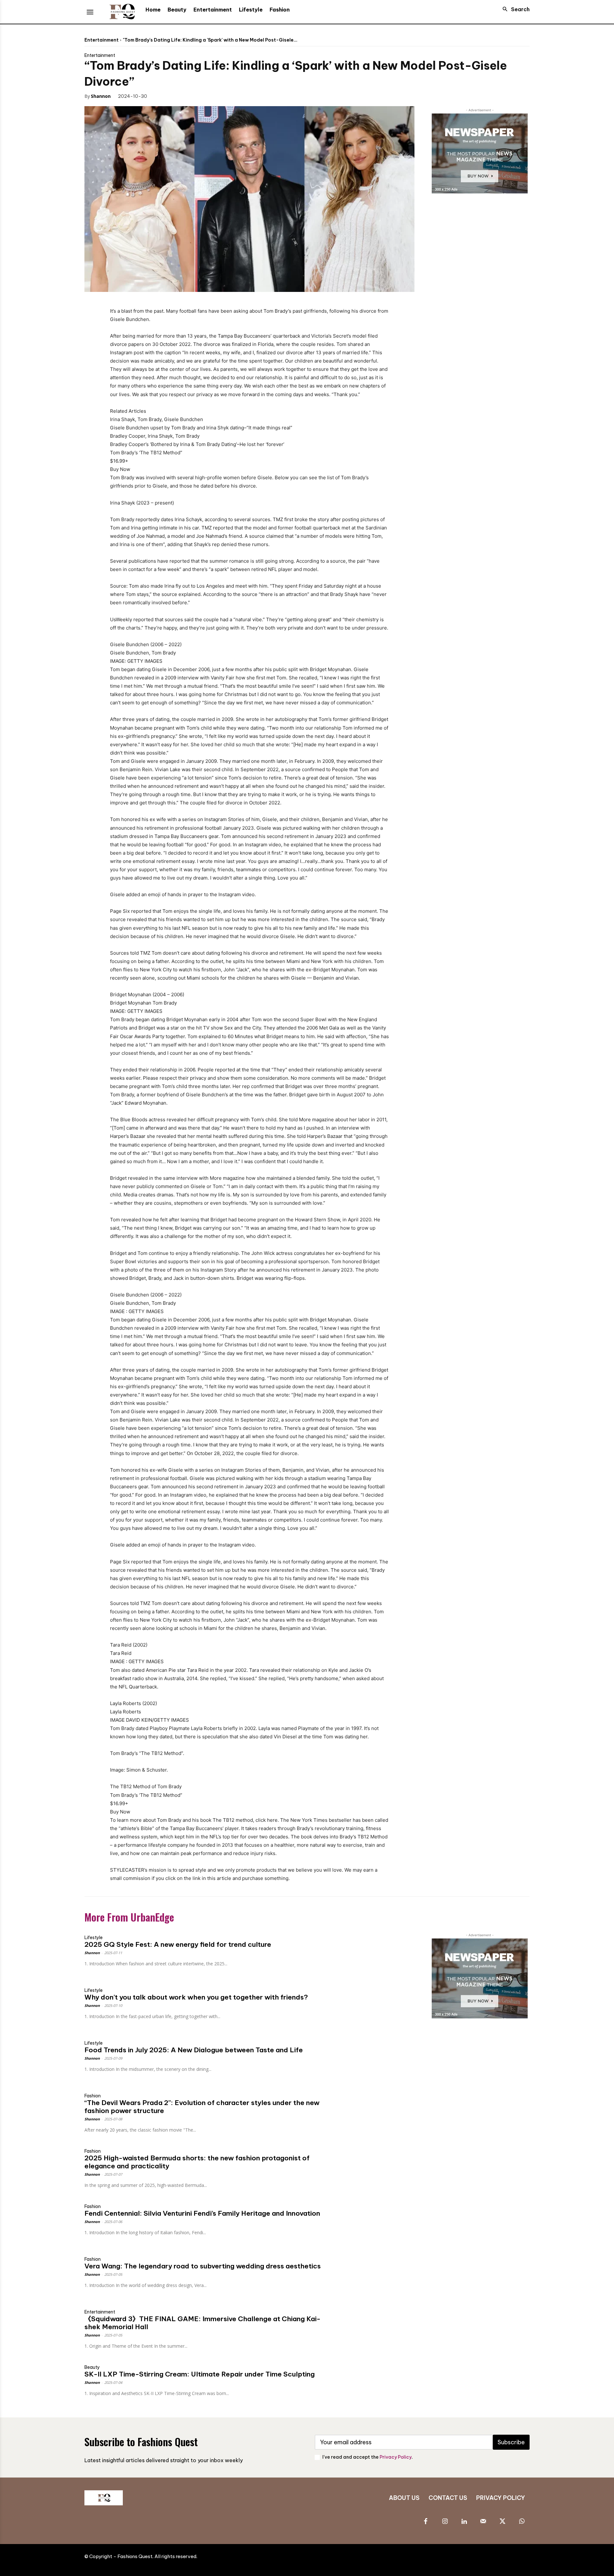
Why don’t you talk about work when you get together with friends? (196, 1997)
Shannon (101, 96)
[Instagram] (445, 2522)
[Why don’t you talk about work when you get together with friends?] (373, 2004)
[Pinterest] (191, 96)
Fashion (93, 2096)
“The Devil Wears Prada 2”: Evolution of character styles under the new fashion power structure (202, 2107)
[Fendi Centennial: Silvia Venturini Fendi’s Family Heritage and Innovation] (373, 2221)
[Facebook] (161, 96)
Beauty (92, 2367)
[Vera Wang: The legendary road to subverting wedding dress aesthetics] (373, 2273)
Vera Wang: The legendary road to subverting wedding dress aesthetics (203, 2266)
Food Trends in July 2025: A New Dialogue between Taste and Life (194, 2050)
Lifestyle (94, 1938)
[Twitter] (176, 96)
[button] (514, 9)
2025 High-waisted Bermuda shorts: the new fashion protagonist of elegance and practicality (197, 2162)
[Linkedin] (464, 2522)
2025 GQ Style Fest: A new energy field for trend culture (178, 1944)
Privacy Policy (396, 2457)
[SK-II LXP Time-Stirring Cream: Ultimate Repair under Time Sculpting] (373, 2381)
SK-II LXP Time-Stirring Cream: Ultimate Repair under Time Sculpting (200, 2374)
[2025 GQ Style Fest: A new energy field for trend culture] (373, 1952)
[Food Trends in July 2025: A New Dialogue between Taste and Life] (373, 2057)
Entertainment (102, 40)
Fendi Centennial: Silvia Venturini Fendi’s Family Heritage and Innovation (202, 2213)
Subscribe (511, 2442)
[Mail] (483, 2522)
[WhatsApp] (205, 96)
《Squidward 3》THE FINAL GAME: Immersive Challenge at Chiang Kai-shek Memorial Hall (202, 2323)
